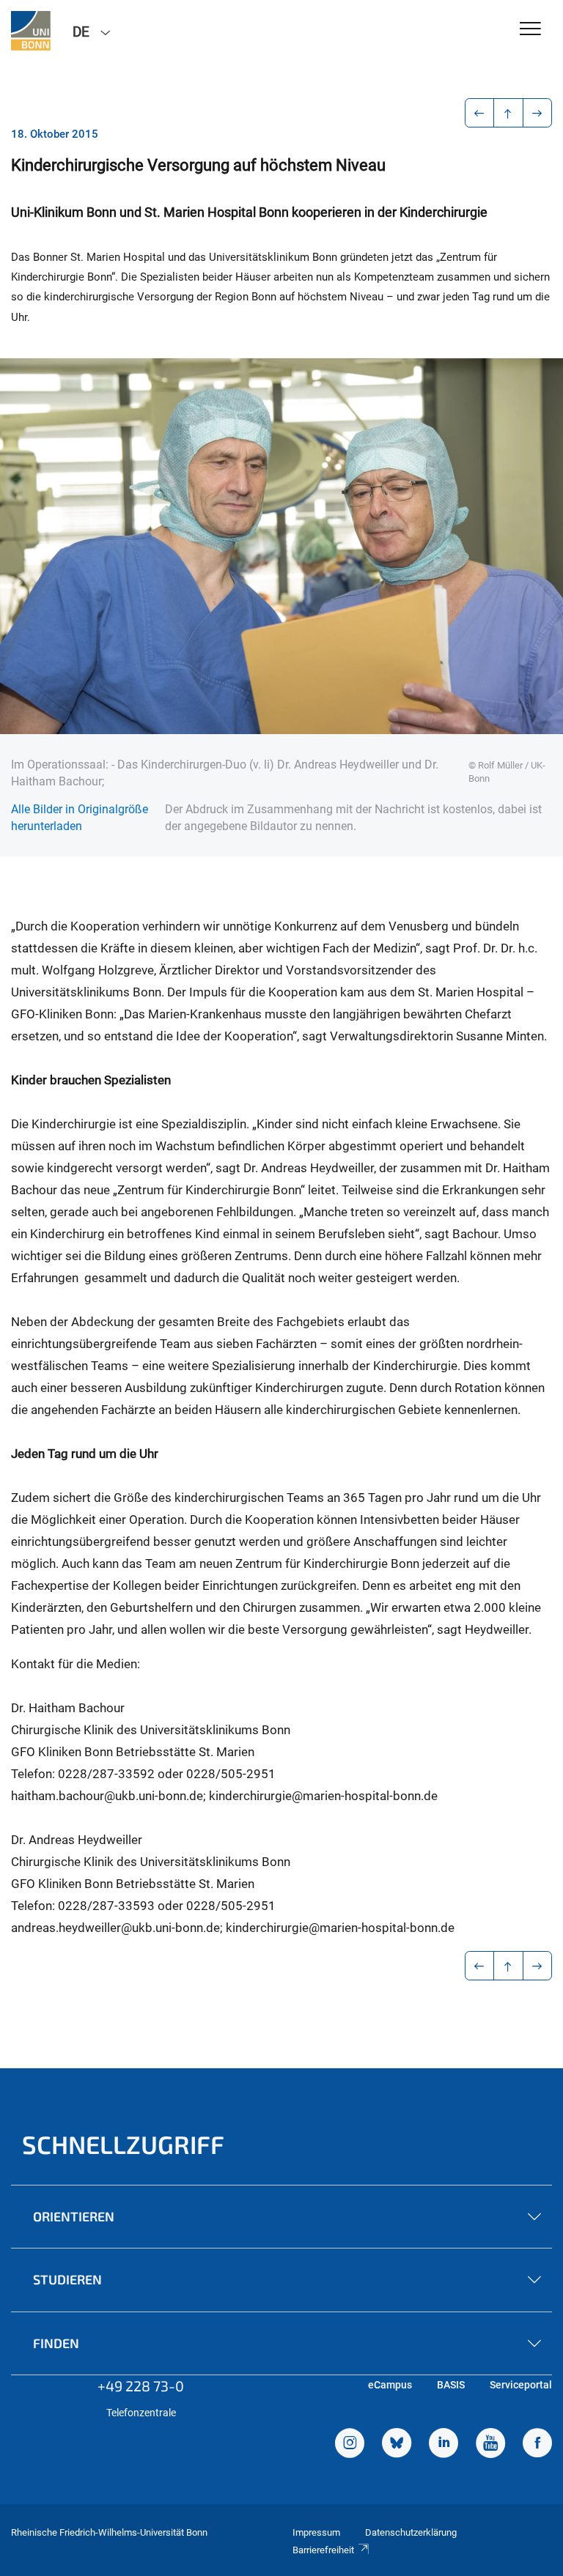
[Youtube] (490, 2445)
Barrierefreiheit (323, 2550)
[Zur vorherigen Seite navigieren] (480, 113)
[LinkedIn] (444, 2445)
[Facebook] (537, 2445)
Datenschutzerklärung (411, 2532)
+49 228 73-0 (141, 2386)
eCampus (390, 2385)
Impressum (316, 2532)
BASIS (451, 2385)
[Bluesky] (397, 2445)
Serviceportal (521, 2385)
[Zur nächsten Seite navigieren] (538, 113)
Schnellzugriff (123, 2144)
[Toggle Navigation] (530, 30)
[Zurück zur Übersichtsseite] (508, 113)
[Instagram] (350, 2445)
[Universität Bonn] (31, 31)
